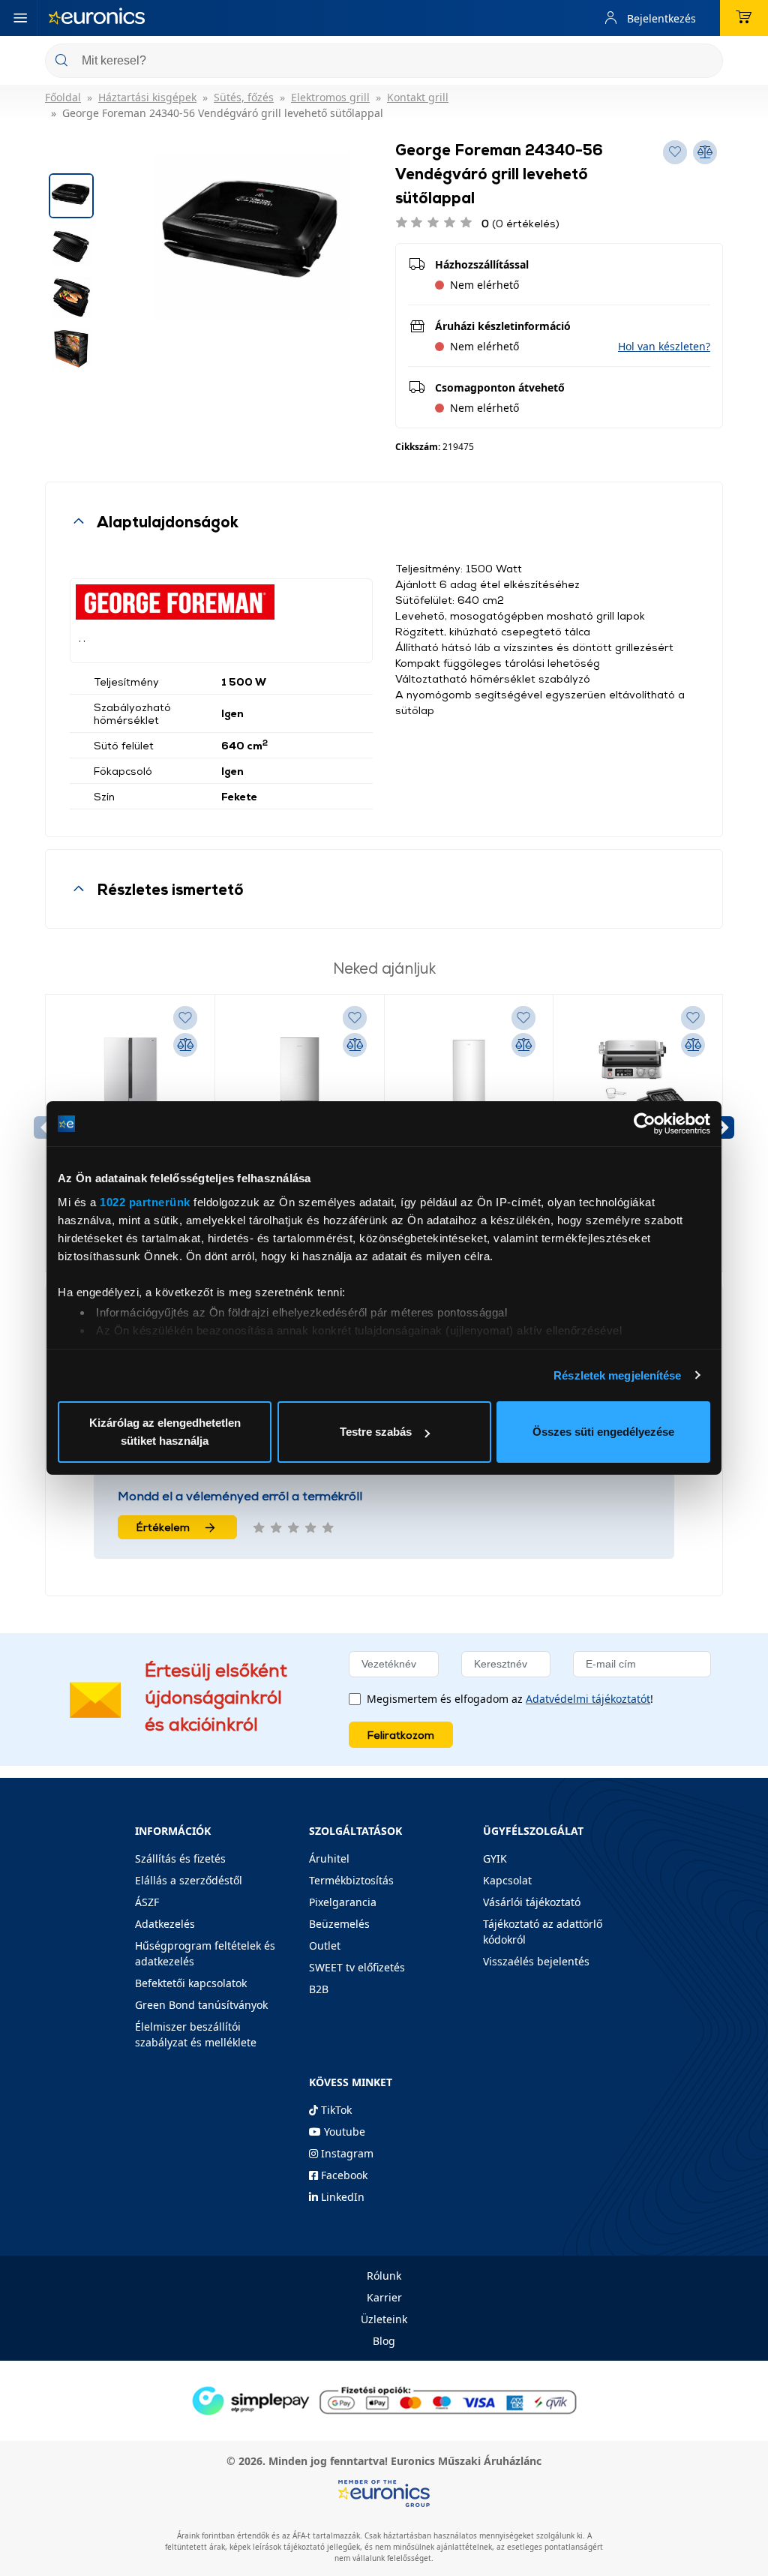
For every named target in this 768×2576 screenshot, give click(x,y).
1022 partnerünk (145, 1202)
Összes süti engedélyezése (603, 1432)
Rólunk (384, 2276)
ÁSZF (147, 1902)
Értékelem (163, 1527)
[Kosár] (744, 18)
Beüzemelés (339, 1924)
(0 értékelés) (520, 223)
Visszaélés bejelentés (536, 1961)
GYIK (495, 1858)
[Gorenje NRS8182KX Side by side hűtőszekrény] (130, 1094)
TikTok (335, 2110)
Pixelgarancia (343, 1902)
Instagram (346, 2153)
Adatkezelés (165, 1924)
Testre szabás (376, 1432)
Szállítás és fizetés (180, 1858)
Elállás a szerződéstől (189, 1880)
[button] (664, 346)
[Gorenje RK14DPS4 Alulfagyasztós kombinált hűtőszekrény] (300, 1094)
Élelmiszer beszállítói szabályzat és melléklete (196, 2034)
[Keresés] (706, 62)
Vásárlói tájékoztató (532, 1902)
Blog (384, 2341)
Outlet (325, 1946)
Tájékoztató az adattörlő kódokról (543, 1932)
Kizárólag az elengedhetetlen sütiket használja (165, 1432)
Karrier (384, 2297)
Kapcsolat (507, 1880)
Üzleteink (384, 2319)
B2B (319, 1989)
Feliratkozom (401, 1735)
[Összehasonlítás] (185, 1045)
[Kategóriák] (20, 18)
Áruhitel (329, 1858)
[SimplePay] (384, 2400)
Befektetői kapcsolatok (191, 1983)
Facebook (343, 2175)
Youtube (343, 2132)
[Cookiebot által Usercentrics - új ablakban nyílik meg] (645, 1124)
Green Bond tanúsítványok (201, 2005)
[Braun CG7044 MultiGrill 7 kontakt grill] (638, 1094)
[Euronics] (97, 18)
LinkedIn (341, 2197)
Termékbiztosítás (351, 1880)
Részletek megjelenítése (617, 1375)
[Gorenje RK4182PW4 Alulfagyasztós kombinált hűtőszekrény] (469, 1094)
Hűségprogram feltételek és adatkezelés (205, 1953)
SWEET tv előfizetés (357, 1967)
